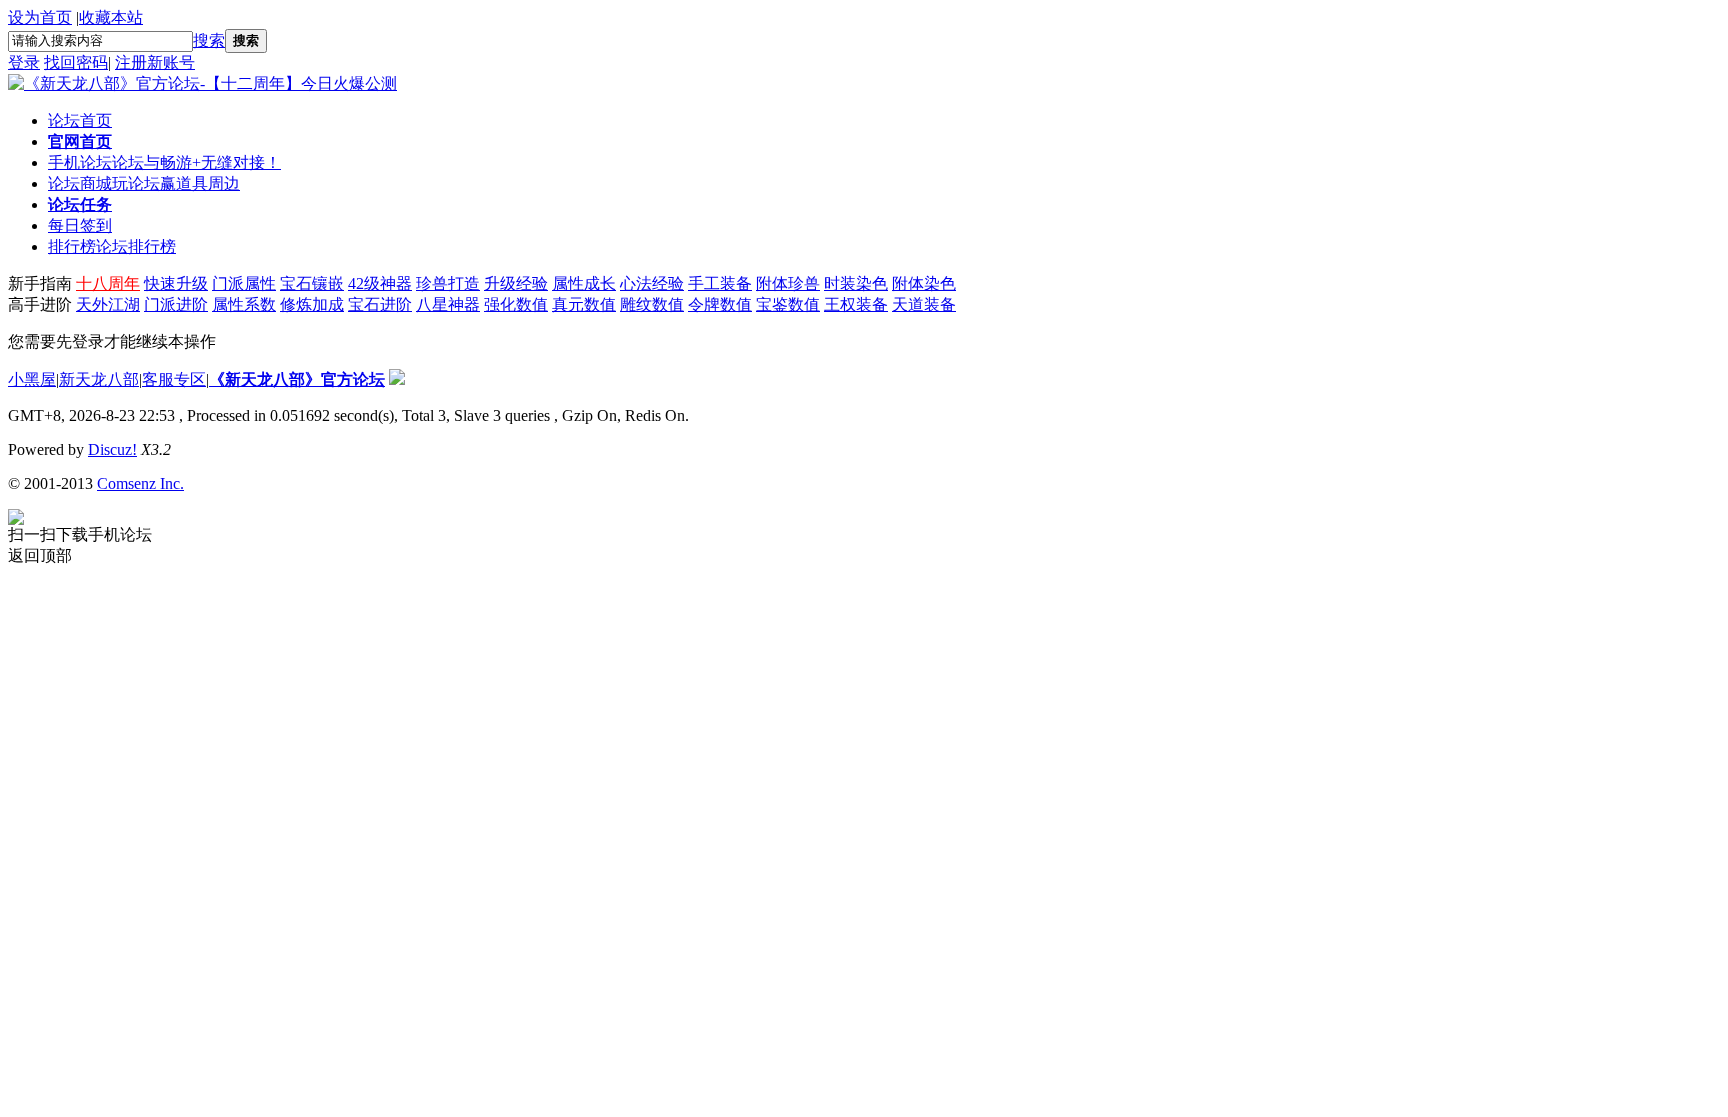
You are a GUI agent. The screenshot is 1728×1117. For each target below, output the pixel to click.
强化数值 (516, 304)
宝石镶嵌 (312, 283)
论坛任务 (80, 204)
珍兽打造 (448, 283)
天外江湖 (108, 304)
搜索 (209, 40)
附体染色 (924, 283)
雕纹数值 (652, 304)
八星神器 (448, 304)
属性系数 (244, 304)
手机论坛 (164, 162)
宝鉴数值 (788, 304)
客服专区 (174, 379)
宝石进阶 (380, 304)
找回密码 (76, 62)
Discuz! (112, 449)
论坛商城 (144, 183)
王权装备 (856, 304)
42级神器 (380, 283)
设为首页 (40, 17)
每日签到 (80, 225)
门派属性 (244, 283)
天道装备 (924, 304)
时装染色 (856, 283)
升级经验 (516, 283)
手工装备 (720, 283)
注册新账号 (155, 62)
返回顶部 (40, 555)
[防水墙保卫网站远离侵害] (397, 379)
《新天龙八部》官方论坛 (297, 379)
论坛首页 (80, 120)
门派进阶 (176, 304)
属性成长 (584, 283)
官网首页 (80, 141)
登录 (24, 62)
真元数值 (584, 304)
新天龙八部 (99, 379)
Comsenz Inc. (140, 483)
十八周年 (108, 283)
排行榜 (112, 246)
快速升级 (176, 283)
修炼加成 (312, 304)
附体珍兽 (788, 283)
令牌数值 (720, 304)
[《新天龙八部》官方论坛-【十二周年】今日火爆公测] (202, 83)
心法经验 (652, 283)
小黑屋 (32, 379)
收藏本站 (111, 17)
